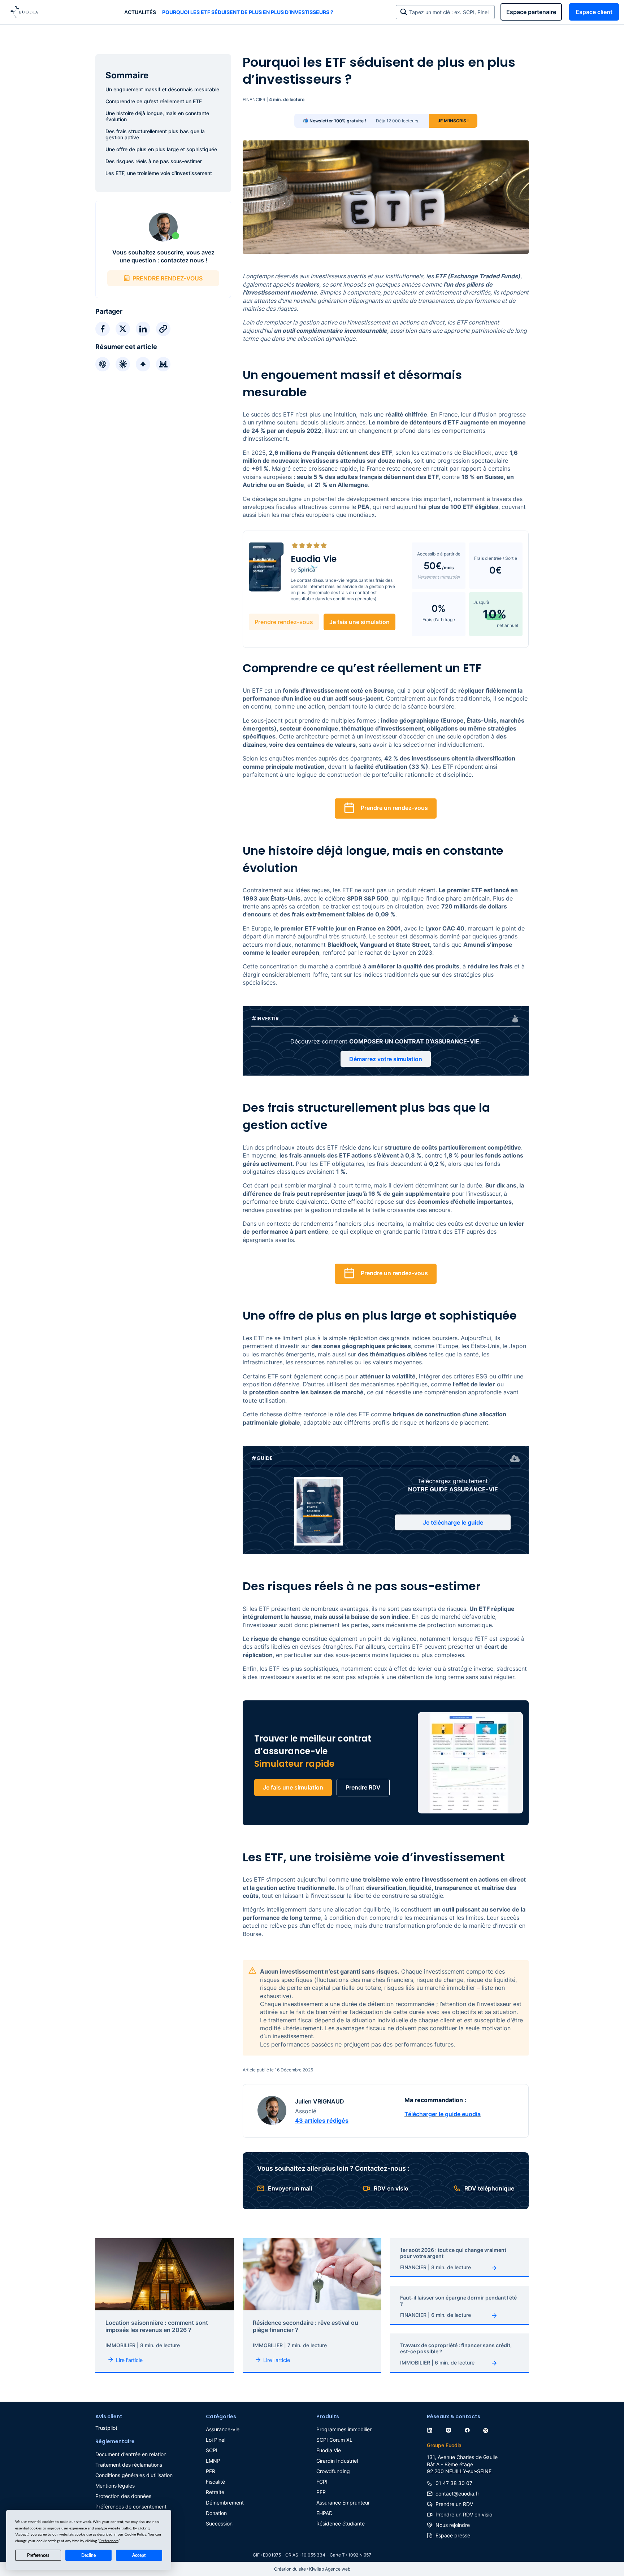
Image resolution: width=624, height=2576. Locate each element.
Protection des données (123, 2496)
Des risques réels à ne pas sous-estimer (154, 161)
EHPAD (324, 2513)
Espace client (594, 12)
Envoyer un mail (290, 2188)
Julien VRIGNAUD (320, 2101)
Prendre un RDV (454, 2504)
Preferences (38, 2555)
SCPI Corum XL (334, 2440)
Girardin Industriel (337, 2461)
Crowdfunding (333, 2471)
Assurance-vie (223, 2429)
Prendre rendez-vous (284, 622)
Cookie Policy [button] (135, 2534)
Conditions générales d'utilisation (134, 2475)
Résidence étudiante (341, 2523)
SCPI (212, 2450)
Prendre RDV (363, 1787)
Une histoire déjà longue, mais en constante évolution (157, 116)
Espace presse (453, 2535)
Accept (139, 2555)
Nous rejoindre (453, 2525)
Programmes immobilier (344, 2429)
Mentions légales (115, 2486)
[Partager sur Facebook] (103, 329)
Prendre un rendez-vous (394, 808)
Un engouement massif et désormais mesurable (162, 89)
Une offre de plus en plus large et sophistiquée (161, 149)
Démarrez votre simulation (386, 1059)
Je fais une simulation (359, 622)
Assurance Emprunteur (343, 2503)
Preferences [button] (109, 2541)
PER (211, 2471)
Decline (88, 2555)
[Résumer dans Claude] (123, 364)
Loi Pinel (216, 2440)
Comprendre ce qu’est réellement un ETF (154, 101)
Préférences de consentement (131, 2507)
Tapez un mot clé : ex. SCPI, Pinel (450, 12)
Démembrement (225, 2503)
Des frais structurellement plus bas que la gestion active (155, 134)
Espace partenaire (531, 12)
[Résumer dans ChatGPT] (103, 364)
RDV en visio (391, 2188)
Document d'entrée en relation (131, 2454)
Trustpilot (106, 2428)
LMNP (213, 2461)
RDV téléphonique (489, 2188)
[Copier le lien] (163, 329)
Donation (216, 2513)
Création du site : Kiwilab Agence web (312, 2569)
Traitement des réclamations (129, 2465)
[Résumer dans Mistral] (163, 364)
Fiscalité (215, 2482)
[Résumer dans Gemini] (143, 364)
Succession (219, 2523)
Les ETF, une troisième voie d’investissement (159, 173)
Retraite (215, 2492)
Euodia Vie (329, 2450)
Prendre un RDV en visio (464, 2514)
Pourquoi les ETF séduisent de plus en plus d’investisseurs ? (248, 12)
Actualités (140, 12)
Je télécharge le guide (453, 1522)
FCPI (322, 2482)
